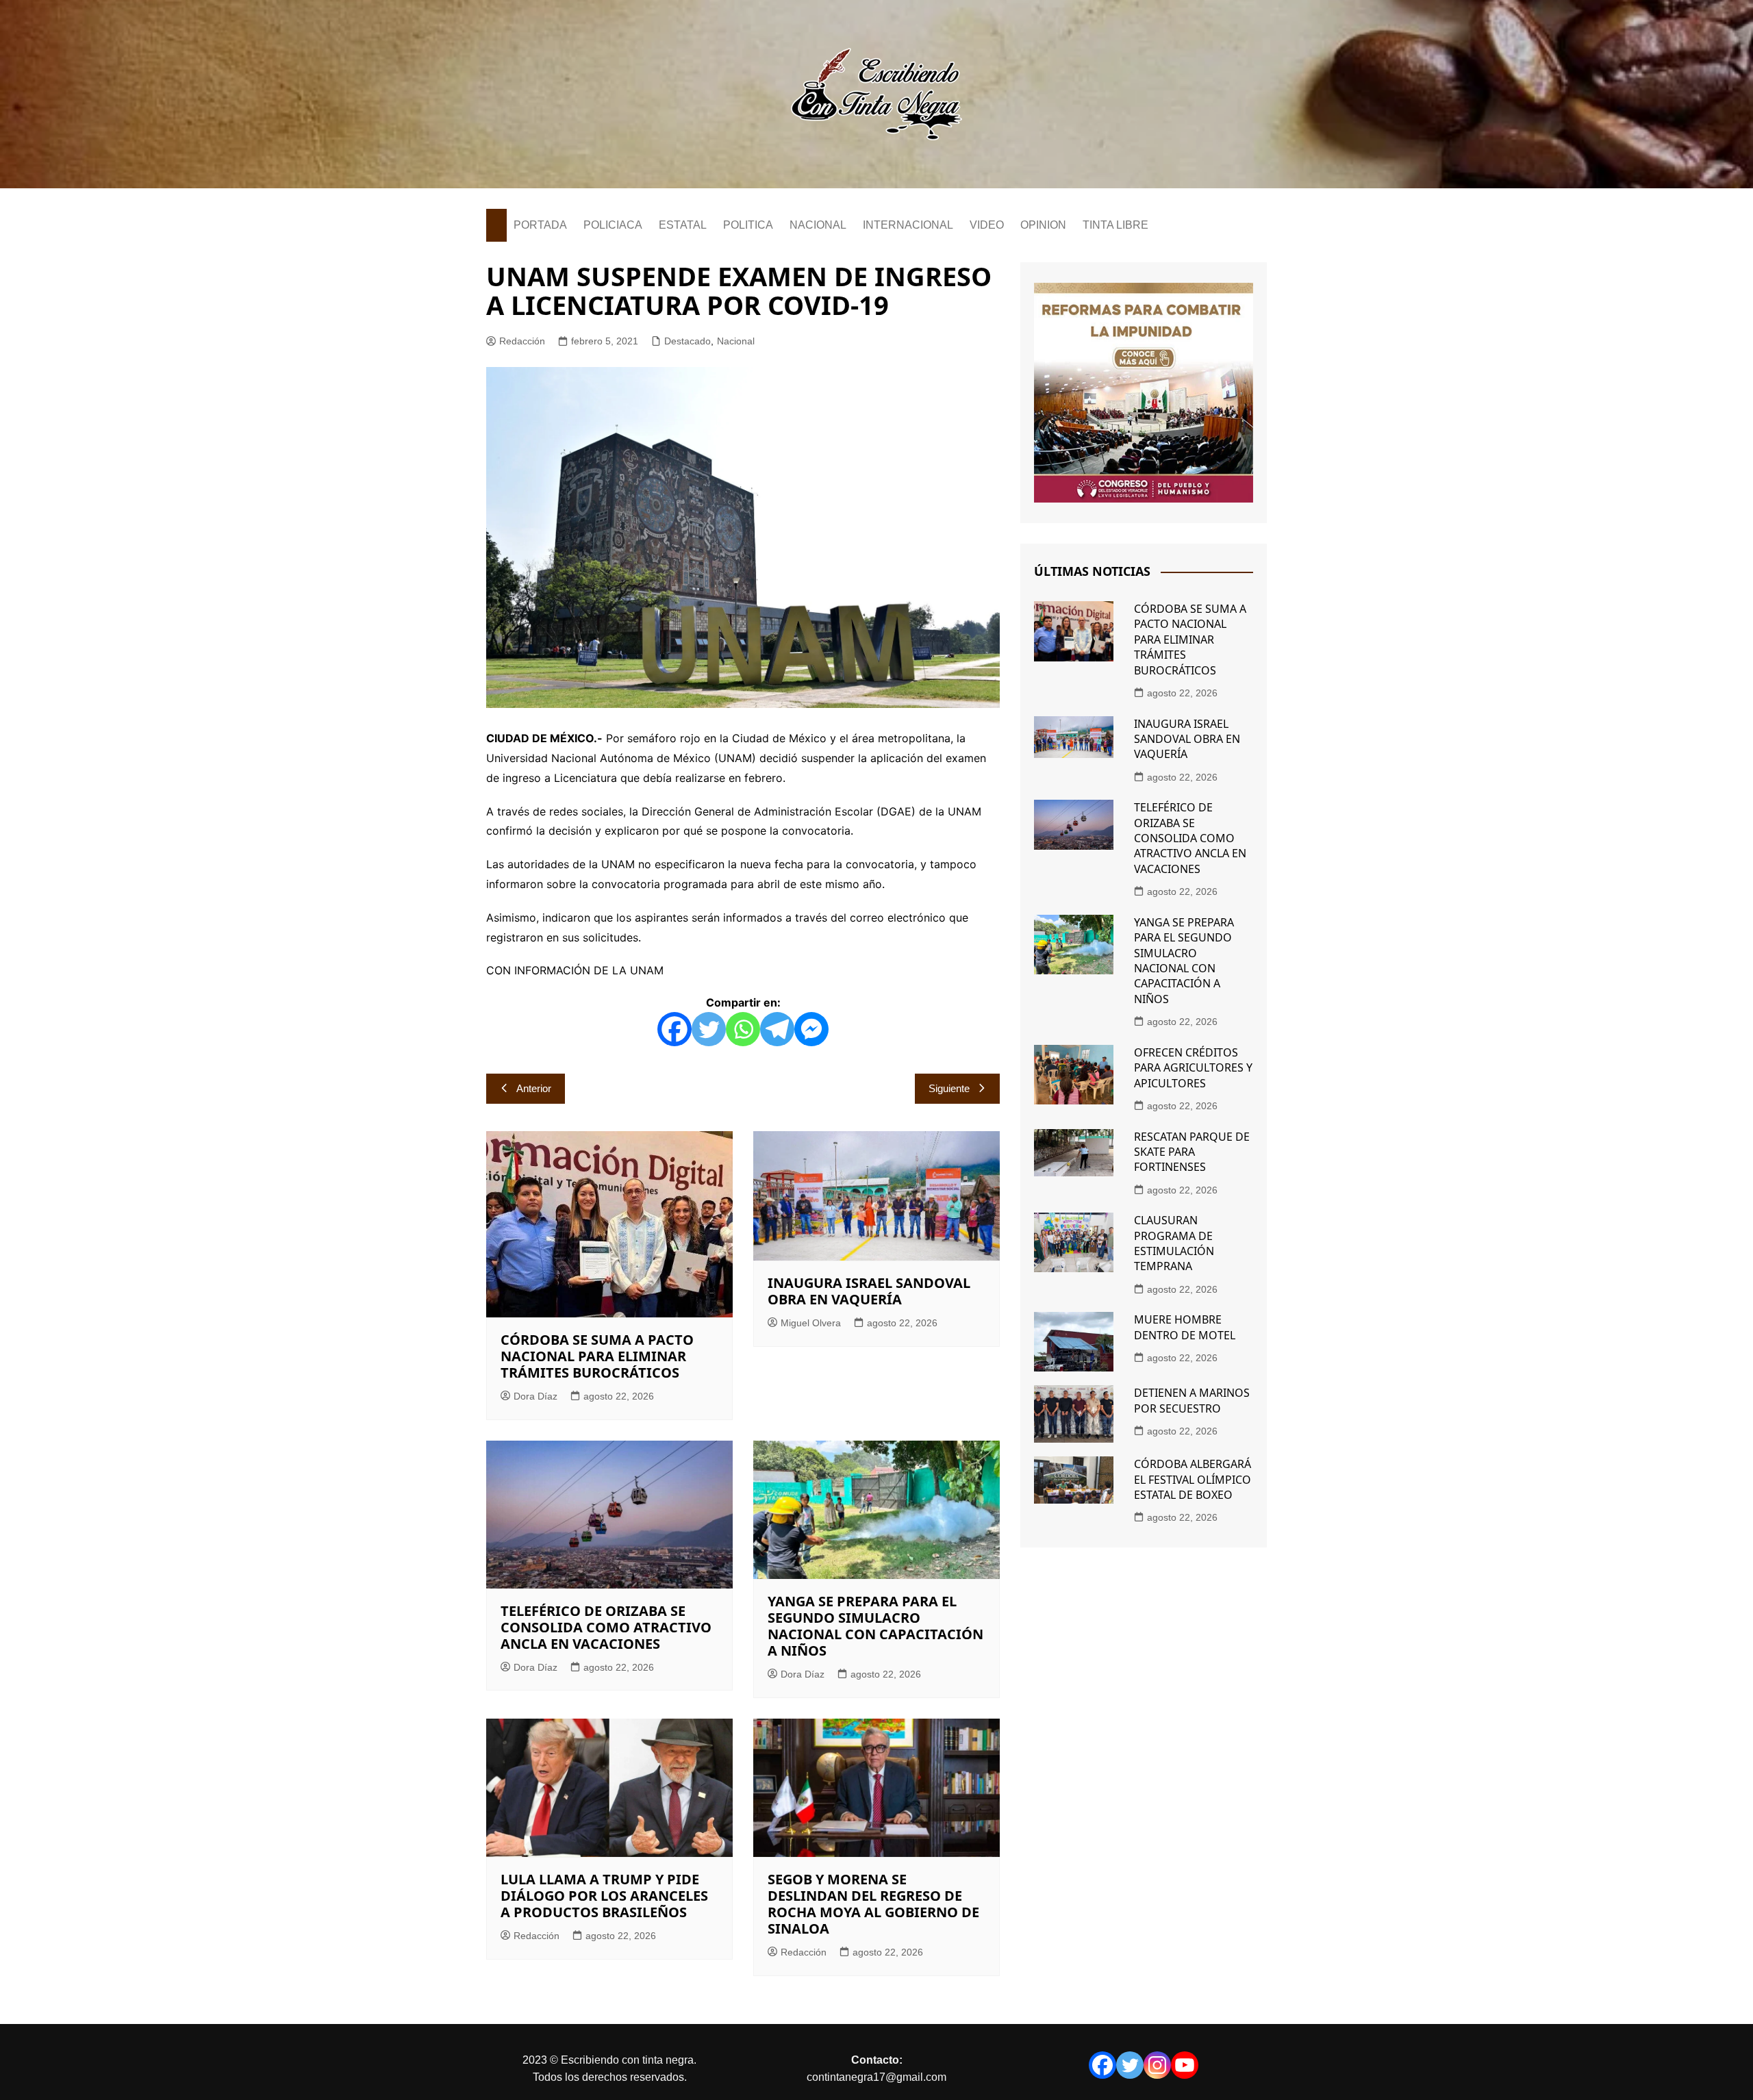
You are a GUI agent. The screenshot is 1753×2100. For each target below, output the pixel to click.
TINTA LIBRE (1115, 225)
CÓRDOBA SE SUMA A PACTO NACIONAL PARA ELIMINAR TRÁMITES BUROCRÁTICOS (597, 1356)
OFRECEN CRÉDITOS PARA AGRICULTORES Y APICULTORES (1193, 1068)
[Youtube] (1185, 2065)
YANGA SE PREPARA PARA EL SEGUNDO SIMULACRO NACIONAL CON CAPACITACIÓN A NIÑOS (875, 1626)
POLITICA (748, 225)
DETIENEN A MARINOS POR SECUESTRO (1192, 1400)
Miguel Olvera (811, 1323)
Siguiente (949, 1088)
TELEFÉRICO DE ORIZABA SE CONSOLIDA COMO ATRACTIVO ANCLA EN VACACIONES (606, 1627)
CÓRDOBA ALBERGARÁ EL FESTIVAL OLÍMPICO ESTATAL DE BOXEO (1193, 1479)
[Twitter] (709, 1029)
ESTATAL (683, 225)
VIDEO (987, 225)
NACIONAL (818, 225)
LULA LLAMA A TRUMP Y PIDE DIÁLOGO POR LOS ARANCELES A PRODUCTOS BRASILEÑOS (604, 1896)
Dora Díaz (535, 1396)
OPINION (1043, 225)
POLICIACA (613, 225)
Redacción (522, 341)
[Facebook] (674, 1029)
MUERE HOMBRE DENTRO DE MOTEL (1185, 1327)
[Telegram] (777, 1029)
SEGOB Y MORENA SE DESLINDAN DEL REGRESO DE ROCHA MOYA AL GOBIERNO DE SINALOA (873, 1904)
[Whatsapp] (743, 1029)
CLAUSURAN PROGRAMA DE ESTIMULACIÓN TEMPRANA (1174, 1243)
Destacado (688, 341)
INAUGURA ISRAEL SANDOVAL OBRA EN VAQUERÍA (869, 1291)
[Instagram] (1157, 2065)
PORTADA (540, 225)
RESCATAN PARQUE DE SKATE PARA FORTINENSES (1192, 1152)
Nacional (736, 341)
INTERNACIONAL (908, 225)
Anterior (534, 1088)
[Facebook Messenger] (811, 1029)
